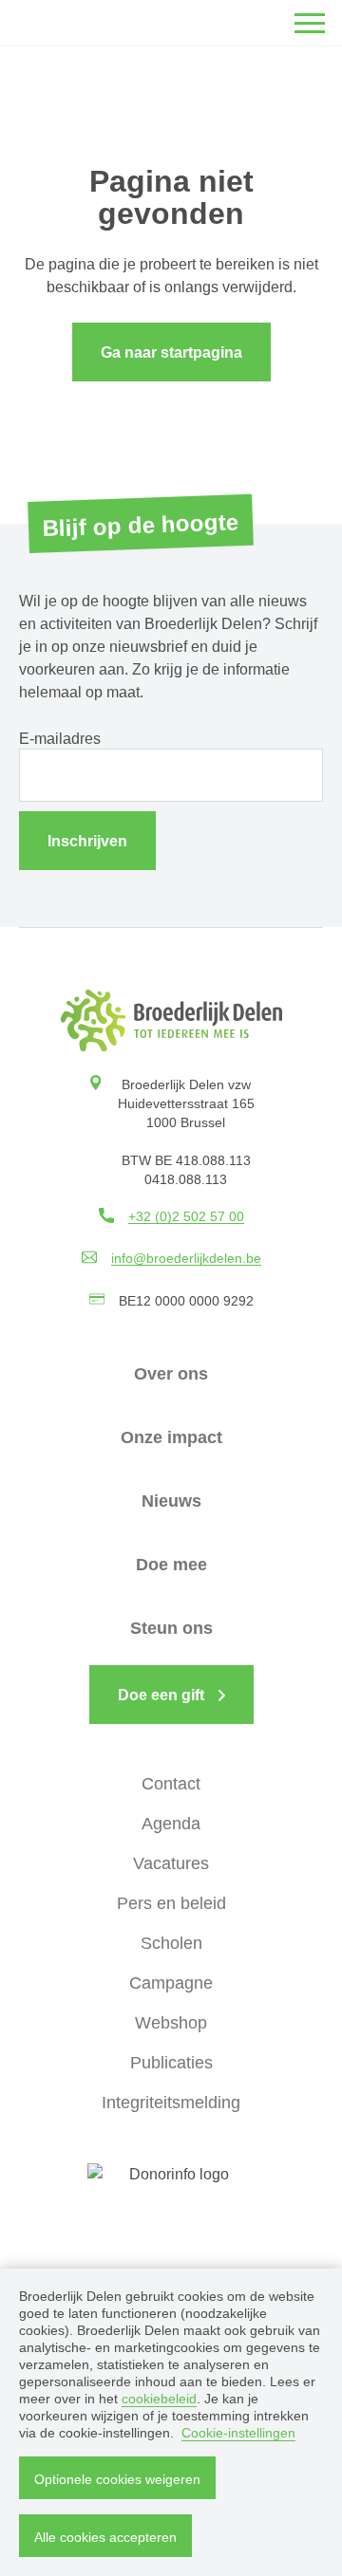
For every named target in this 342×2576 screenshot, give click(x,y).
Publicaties (171, 2063)
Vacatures (171, 1863)
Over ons (171, 1374)
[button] (310, 23)
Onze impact (171, 1437)
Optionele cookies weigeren (117, 2479)
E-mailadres (60, 739)
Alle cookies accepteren (105, 2537)
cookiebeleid (159, 2399)
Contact (171, 1784)
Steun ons (171, 1628)
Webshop (171, 2023)
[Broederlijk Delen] (171, 1020)
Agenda (171, 1824)
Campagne (171, 1983)
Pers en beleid (171, 1903)
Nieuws (171, 1501)
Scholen (171, 1943)
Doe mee (171, 1565)
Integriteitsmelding (171, 2103)
